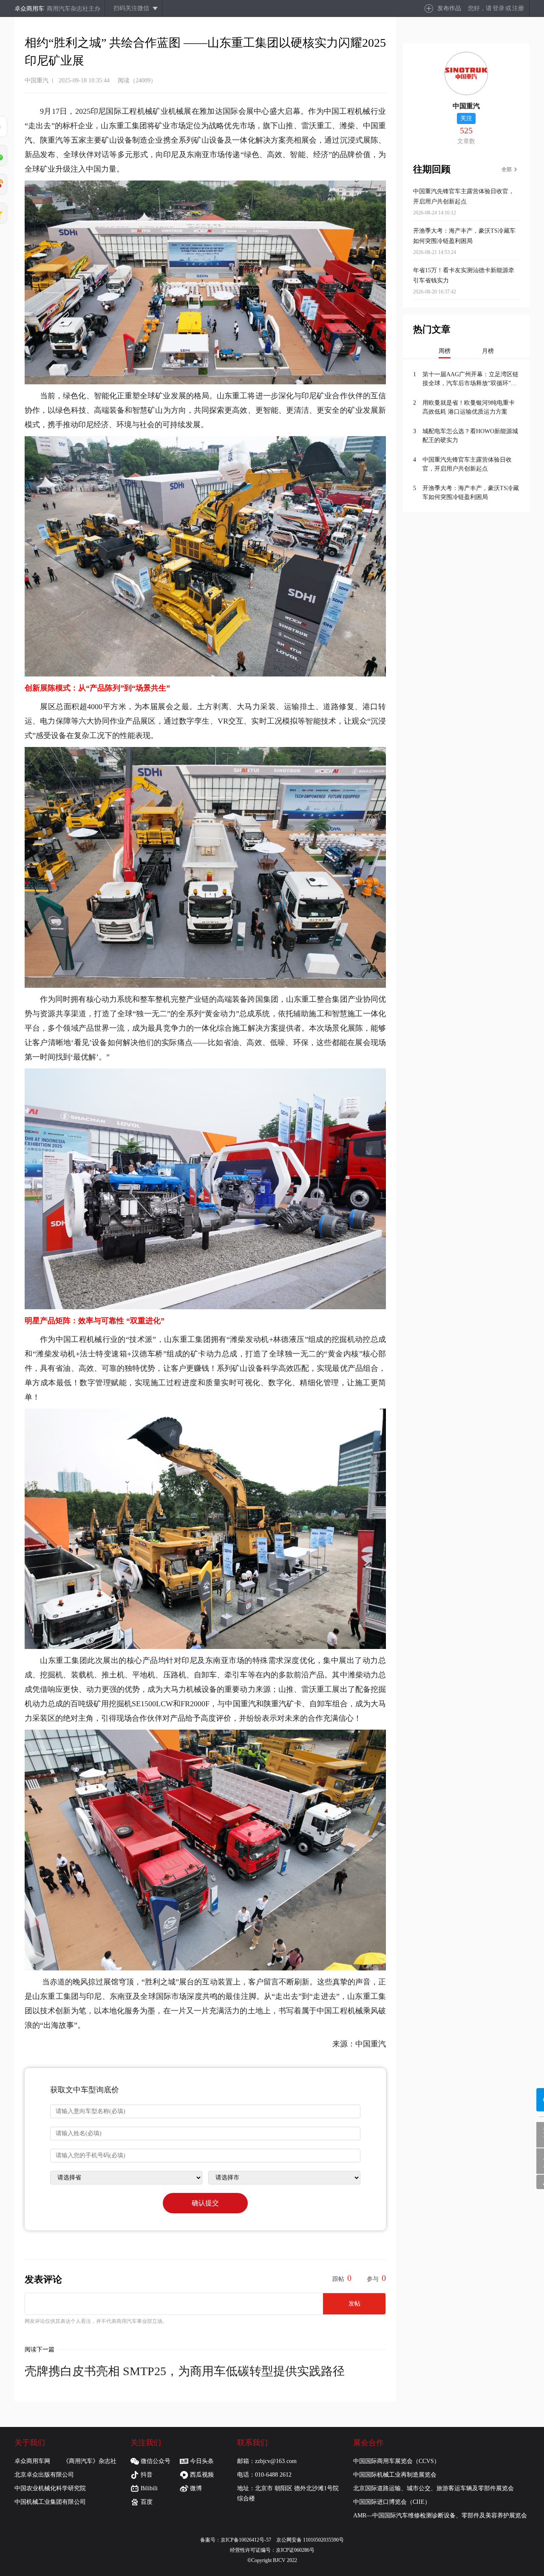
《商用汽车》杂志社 (90, 2461)
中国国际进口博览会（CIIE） (392, 2502)
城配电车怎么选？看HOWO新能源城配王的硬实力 (470, 436)
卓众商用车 (29, 9)
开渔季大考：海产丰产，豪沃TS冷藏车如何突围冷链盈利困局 (471, 493)
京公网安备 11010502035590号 (310, 2540)
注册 (518, 8)
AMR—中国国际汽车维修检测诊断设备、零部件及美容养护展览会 (440, 2515)
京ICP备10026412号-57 (248, 2540)
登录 (499, 8)
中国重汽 (37, 80)
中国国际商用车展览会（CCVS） (397, 2461)
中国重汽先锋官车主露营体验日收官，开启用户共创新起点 (467, 464)
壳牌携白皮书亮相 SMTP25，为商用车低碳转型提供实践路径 (185, 2371)
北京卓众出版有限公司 (44, 2475)
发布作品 (449, 8)
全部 (507, 169)
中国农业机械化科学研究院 (50, 2488)
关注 (466, 118)
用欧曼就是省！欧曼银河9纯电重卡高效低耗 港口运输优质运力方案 (469, 407)
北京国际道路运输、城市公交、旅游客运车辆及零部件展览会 (433, 2488)
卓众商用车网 (32, 2461)
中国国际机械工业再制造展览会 (395, 2475)
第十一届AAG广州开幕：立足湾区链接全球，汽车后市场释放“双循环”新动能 (470, 379)
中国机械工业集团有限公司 (50, 2502)
